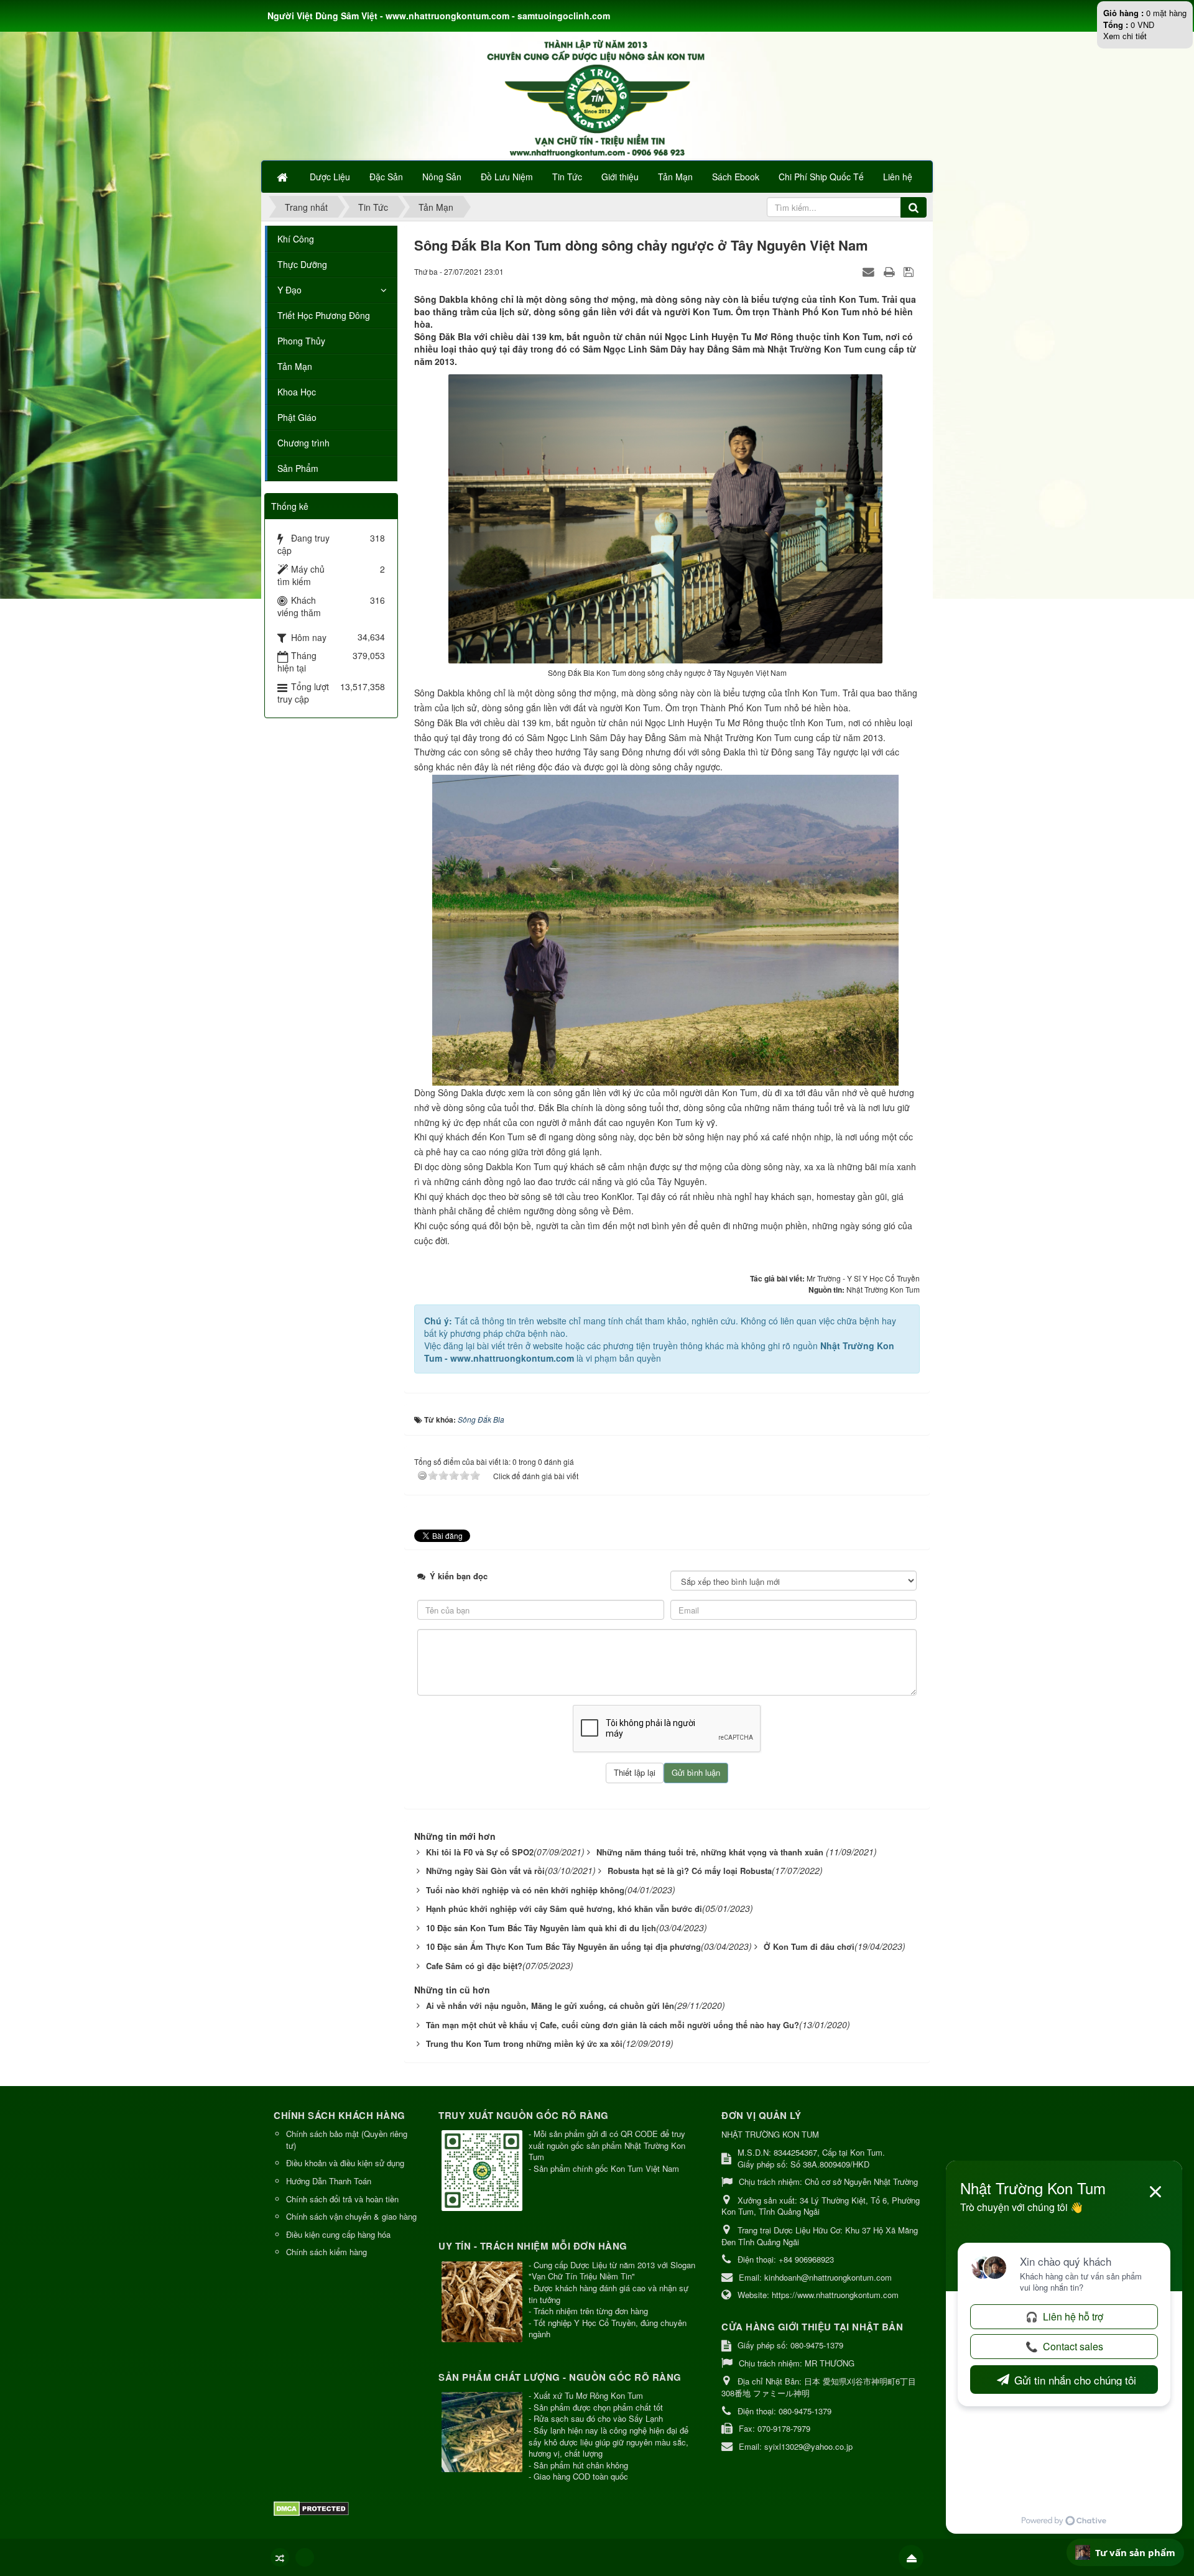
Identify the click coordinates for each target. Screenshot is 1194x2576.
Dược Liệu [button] (330, 177)
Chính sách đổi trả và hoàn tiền (342, 2199)
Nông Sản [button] (442, 177)
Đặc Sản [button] (386, 177)
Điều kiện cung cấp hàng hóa (338, 2234)
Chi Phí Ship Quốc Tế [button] (821, 177)
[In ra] (891, 271)
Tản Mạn (295, 366)
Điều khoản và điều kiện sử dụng (345, 2163)
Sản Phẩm (298, 468)
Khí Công (296, 239)
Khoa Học (297, 392)
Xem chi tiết (1125, 36)
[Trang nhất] (284, 177)
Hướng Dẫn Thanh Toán (329, 2181)
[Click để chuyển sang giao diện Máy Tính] (305, 2557)
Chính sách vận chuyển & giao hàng (351, 2216)
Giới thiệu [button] (620, 177)
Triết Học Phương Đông (324, 315)
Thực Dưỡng (302, 264)
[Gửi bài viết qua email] (870, 271)
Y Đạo (289, 290)
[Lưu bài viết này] (910, 271)
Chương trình (303, 443)
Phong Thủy (301, 341)
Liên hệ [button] (898, 177)
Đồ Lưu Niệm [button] (507, 177)
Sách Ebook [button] (736, 177)
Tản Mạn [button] (675, 177)
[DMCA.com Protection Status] (313, 2507)
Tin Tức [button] (567, 177)
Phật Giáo (297, 417)
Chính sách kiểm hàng (326, 2252)
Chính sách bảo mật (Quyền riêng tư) (347, 2140)
